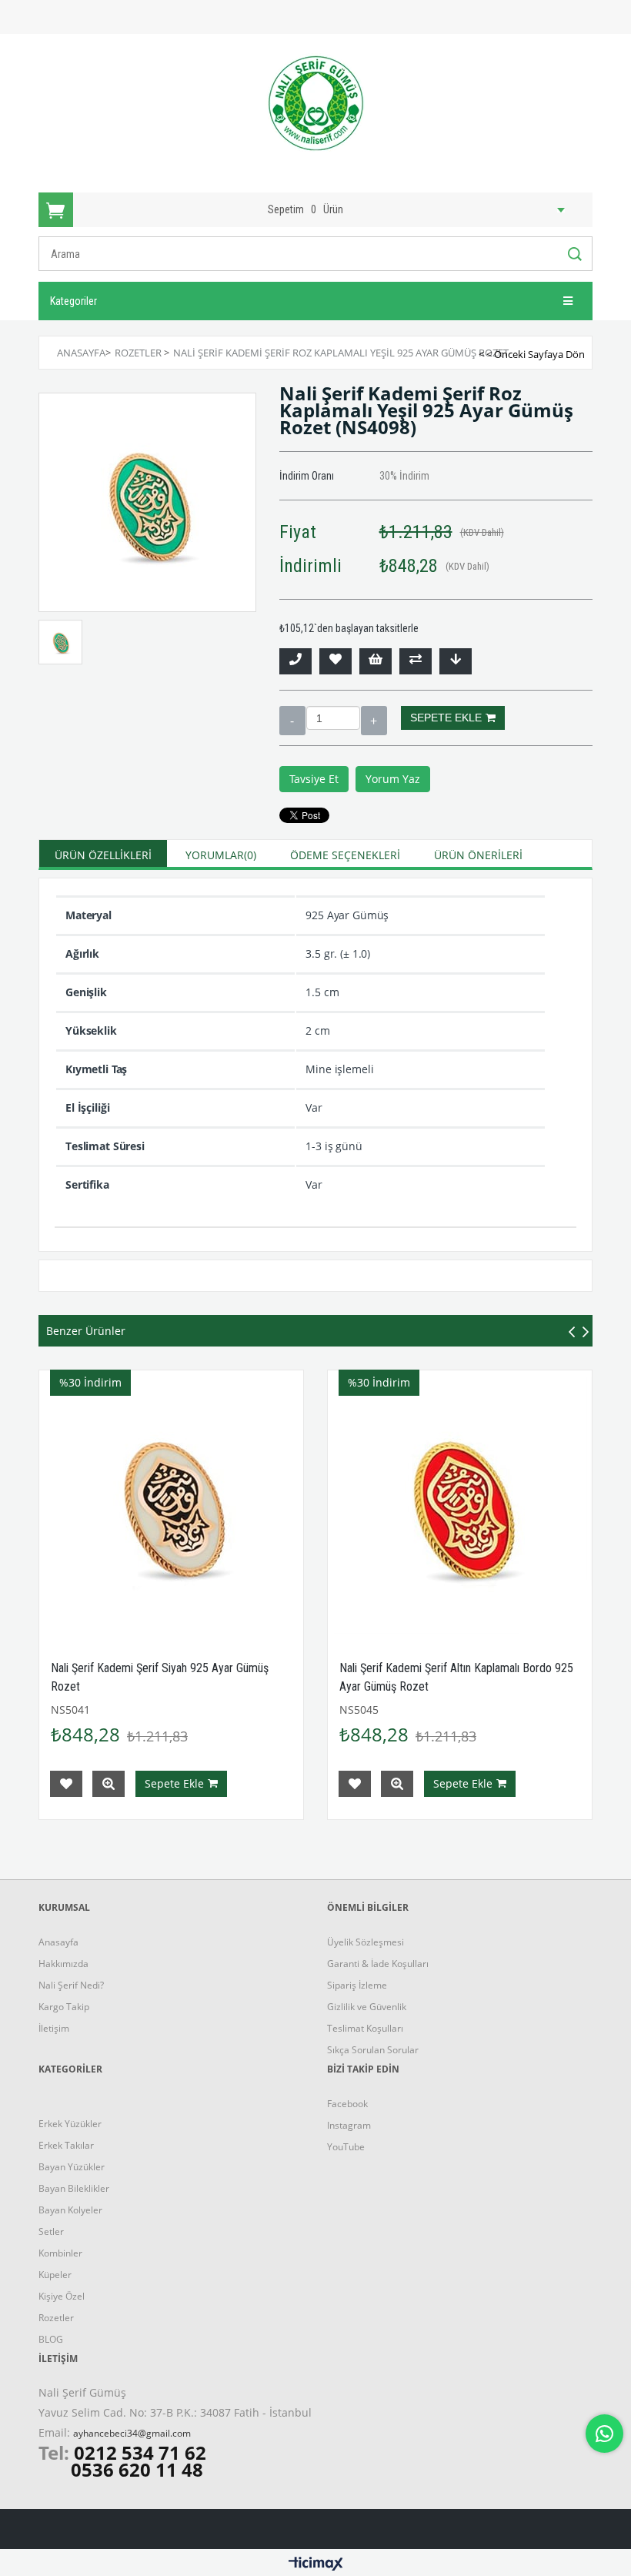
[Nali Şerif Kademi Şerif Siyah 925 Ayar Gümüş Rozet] (171, 1502)
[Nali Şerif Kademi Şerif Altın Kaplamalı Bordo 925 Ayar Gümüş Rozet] (460, 1502)
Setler (51, 2231)
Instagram (349, 2125)
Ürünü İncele (109, 1784)
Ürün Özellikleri (103, 855)
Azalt (292, 721)
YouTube (346, 2147)
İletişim (54, 2028)
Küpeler (55, 2275)
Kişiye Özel (62, 2296)
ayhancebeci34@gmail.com (132, 2433)
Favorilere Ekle (66, 1784)
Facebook (347, 2104)
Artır (374, 721)
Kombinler (60, 2253)
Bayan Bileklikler (74, 2188)
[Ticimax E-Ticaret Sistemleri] (316, 2564)
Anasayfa (58, 1942)
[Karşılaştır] (416, 661)
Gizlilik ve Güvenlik (367, 2007)
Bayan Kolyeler (70, 2210)
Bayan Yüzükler (72, 2167)
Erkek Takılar (66, 2145)
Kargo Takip (64, 2007)
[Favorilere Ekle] (336, 661)
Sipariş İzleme (357, 1985)
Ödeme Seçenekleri (345, 855)
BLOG (51, 2339)
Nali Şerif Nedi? (71, 1985)
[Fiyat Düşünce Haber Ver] (456, 661)
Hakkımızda (63, 1964)
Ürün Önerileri (478, 855)
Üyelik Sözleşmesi (366, 1942)
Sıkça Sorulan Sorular (373, 2050)
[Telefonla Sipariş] (295, 661)
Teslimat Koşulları (365, 2028)
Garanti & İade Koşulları (378, 1964)
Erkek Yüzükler (70, 2124)
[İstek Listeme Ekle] (376, 661)
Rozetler (56, 2318)
